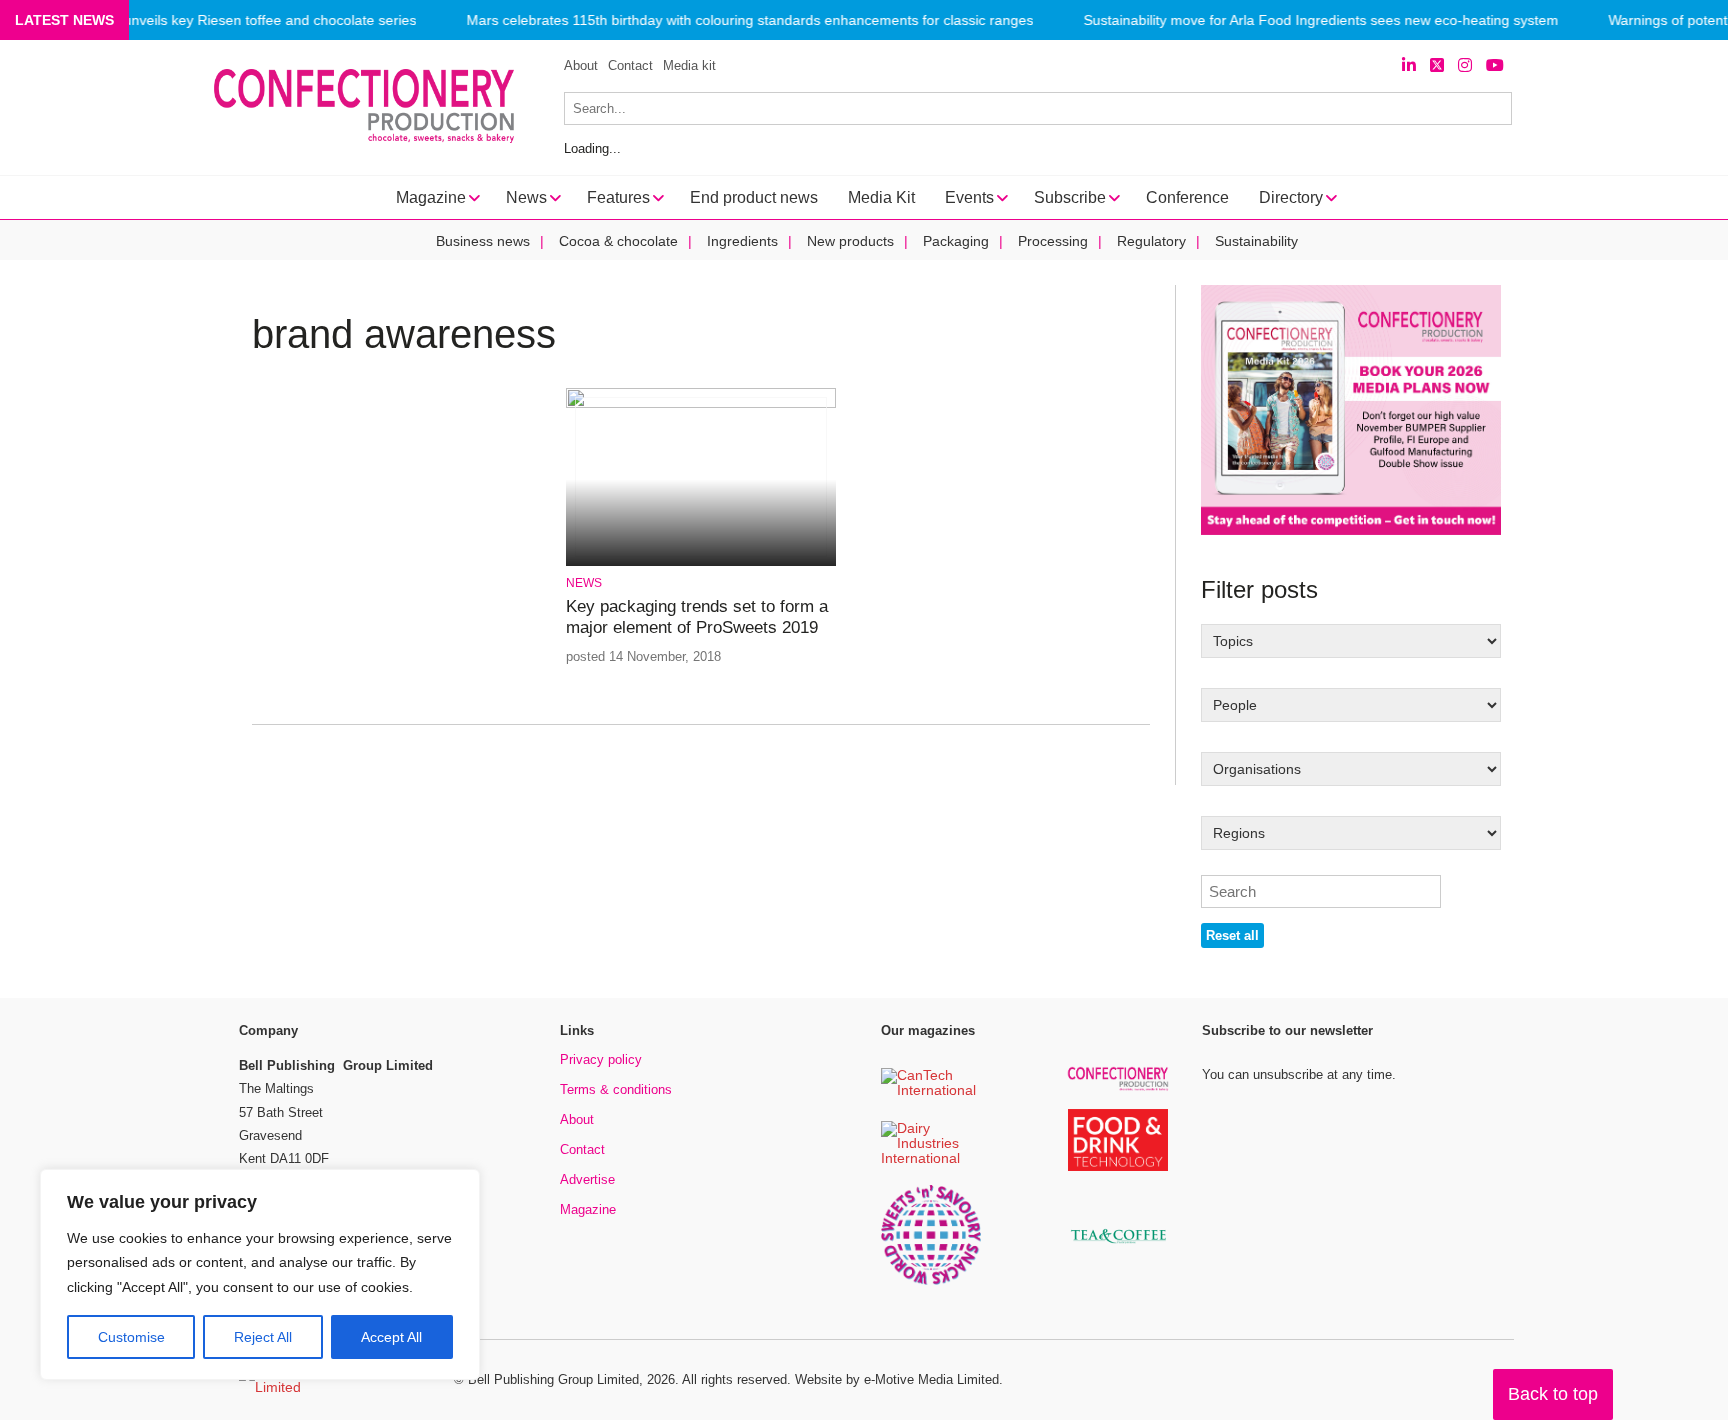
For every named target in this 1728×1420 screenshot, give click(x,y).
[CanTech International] (931, 1091)
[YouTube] (1495, 65)
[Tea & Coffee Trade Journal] (1118, 1246)
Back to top (1553, 1394)
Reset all (1232, 935)
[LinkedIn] (1409, 65)
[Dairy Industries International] (931, 1159)
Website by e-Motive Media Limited (897, 1379)
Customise (131, 1337)
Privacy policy (601, 1059)
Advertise (587, 1179)
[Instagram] (1465, 65)
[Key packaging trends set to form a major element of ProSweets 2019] (700, 404)
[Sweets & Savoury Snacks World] (931, 1281)
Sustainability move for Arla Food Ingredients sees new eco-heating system (1320, 20)
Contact (630, 65)
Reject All (263, 1337)
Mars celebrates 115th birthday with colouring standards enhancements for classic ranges (749, 20)
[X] (1437, 65)
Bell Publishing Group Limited (553, 1379)
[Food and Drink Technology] (1118, 1167)
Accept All (391, 1337)
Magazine (588, 1209)
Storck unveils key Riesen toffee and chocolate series (247, 20)
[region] (260, 1275)
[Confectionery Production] (1118, 1087)
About (581, 65)
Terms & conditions (616, 1089)
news (584, 583)
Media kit (689, 65)
